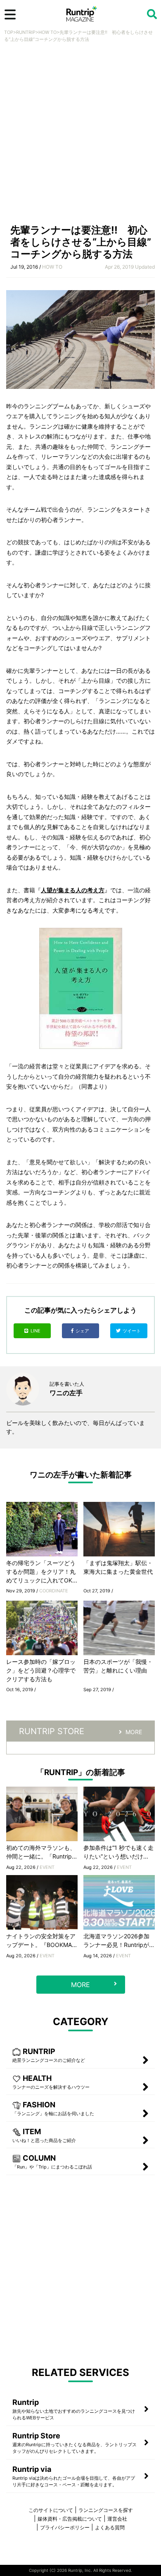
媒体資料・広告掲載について (70, 2519)
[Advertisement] (80, 136)
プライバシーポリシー (65, 2527)
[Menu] (10, 14)
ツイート (132, 1331)
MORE (134, 1732)
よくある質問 (110, 2527)
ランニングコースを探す (106, 2510)
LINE (36, 1331)
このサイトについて (51, 2510)
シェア (83, 1331)
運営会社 (117, 2519)
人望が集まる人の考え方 (73, 890)
